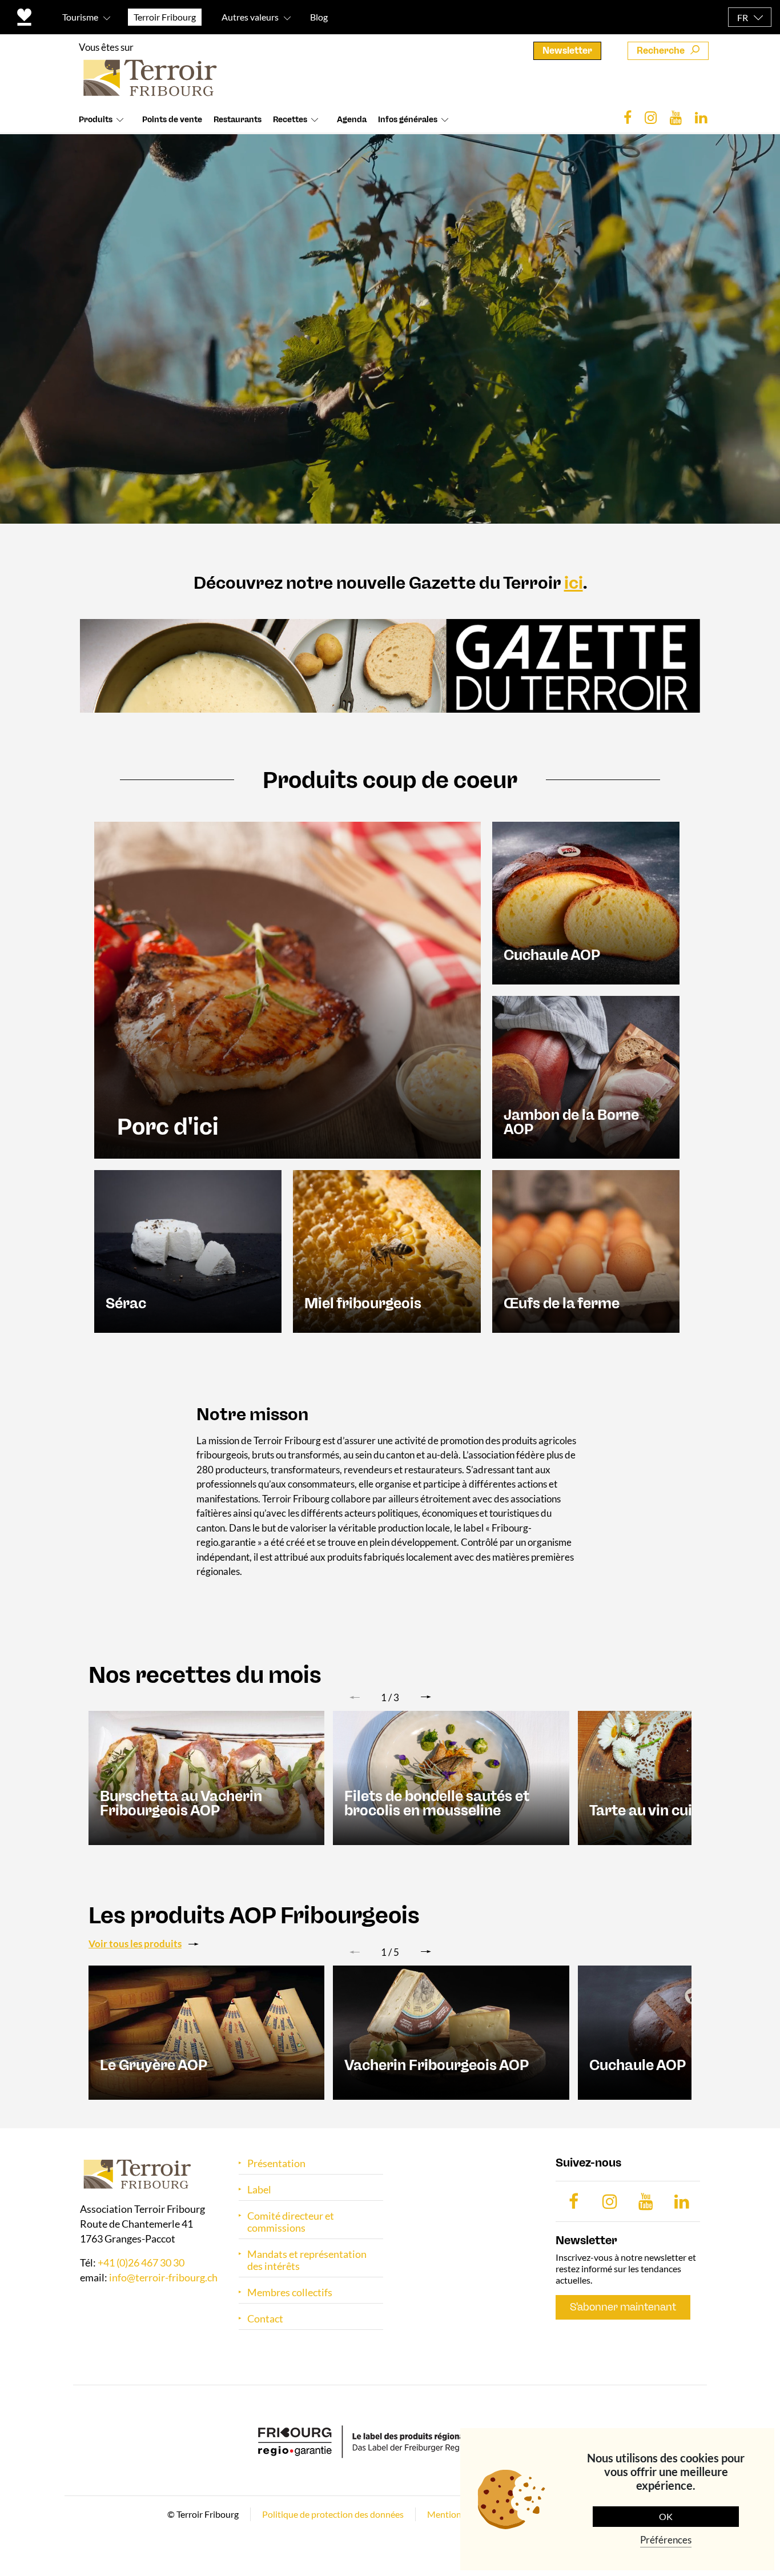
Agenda (352, 120)
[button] (426, 1697)
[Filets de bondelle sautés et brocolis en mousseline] (451, 1777)
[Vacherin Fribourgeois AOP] (451, 2032)
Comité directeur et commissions (291, 2222)
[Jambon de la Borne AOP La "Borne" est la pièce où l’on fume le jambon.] (586, 1076)
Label (259, 2190)
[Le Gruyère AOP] (206, 2032)
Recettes (290, 120)
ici (574, 583)
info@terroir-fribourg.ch (163, 2277)
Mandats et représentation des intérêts (307, 2260)
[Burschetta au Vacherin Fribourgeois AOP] (206, 1777)
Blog (319, 17)
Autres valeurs (250, 17)
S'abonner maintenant (623, 2307)
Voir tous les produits (135, 1944)
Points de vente (172, 120)
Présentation (276, 2163)
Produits (96, 120)
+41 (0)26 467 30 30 (141, 2262)
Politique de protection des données (333, 2514)
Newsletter (567, 51)
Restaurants (238, 120)
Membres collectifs (290, 2292)
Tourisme (80, 17)
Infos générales (408, 120)
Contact (265, 2319)
